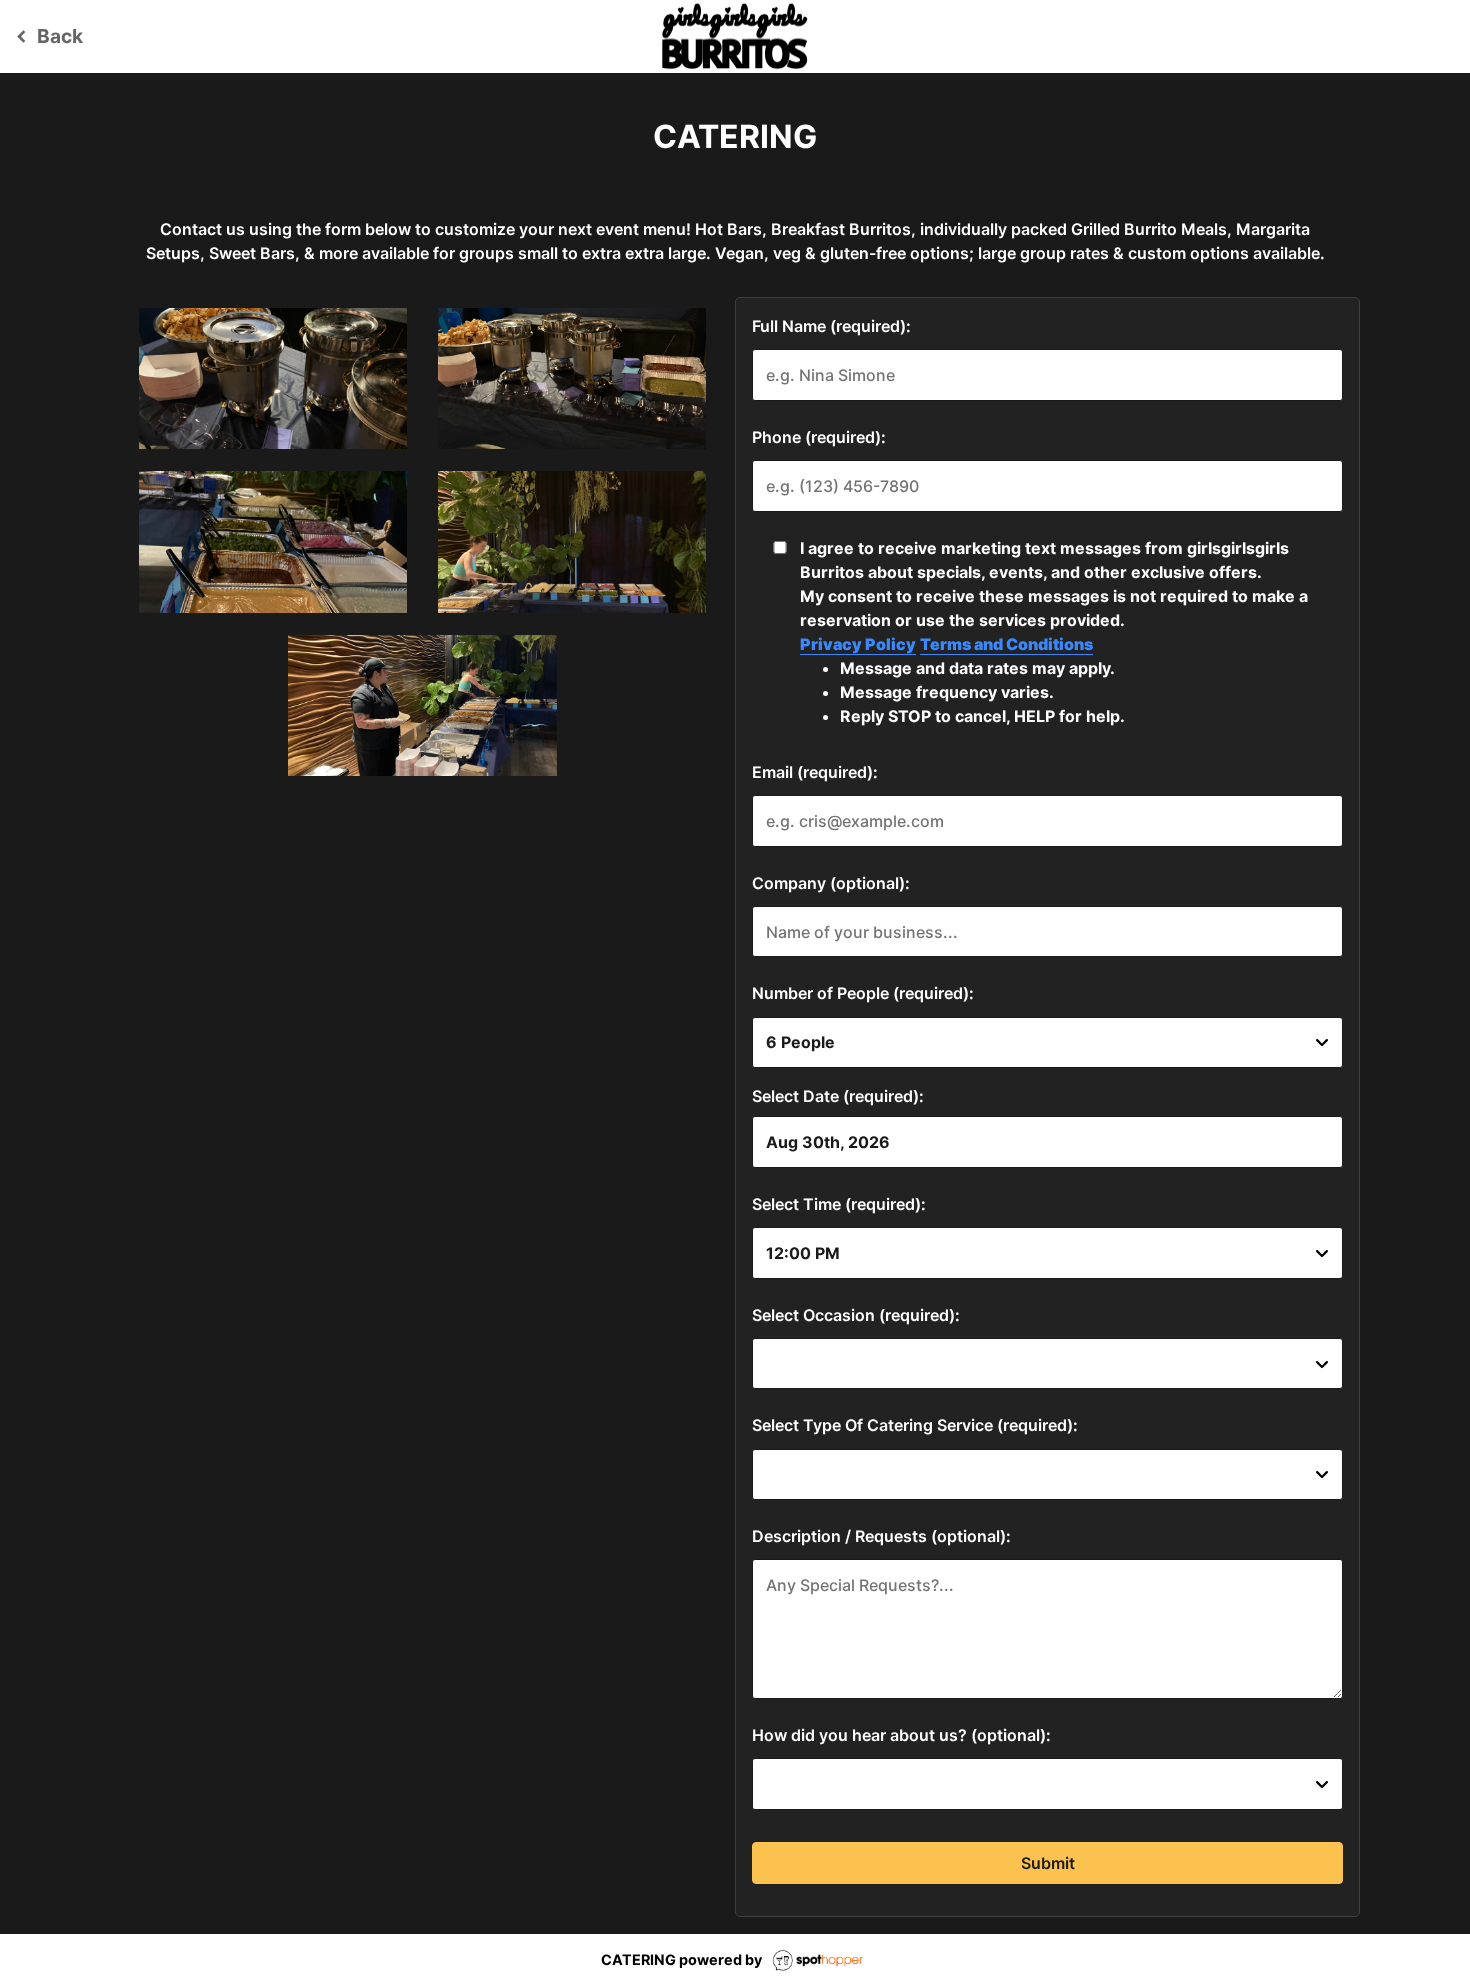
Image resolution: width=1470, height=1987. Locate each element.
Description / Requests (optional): (881, 1536)
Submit (1048, 1863)
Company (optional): (831, 883)
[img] (273, 378)
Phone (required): (819, 437)
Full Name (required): (831, 326)
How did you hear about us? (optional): (901, 1735)
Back (46, 36)
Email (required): (815, 772)
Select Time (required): (839, 1204)
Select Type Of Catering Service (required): (915, 1425)
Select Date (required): (838, 1096)
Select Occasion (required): (856, 1315)
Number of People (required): (863, 993)
